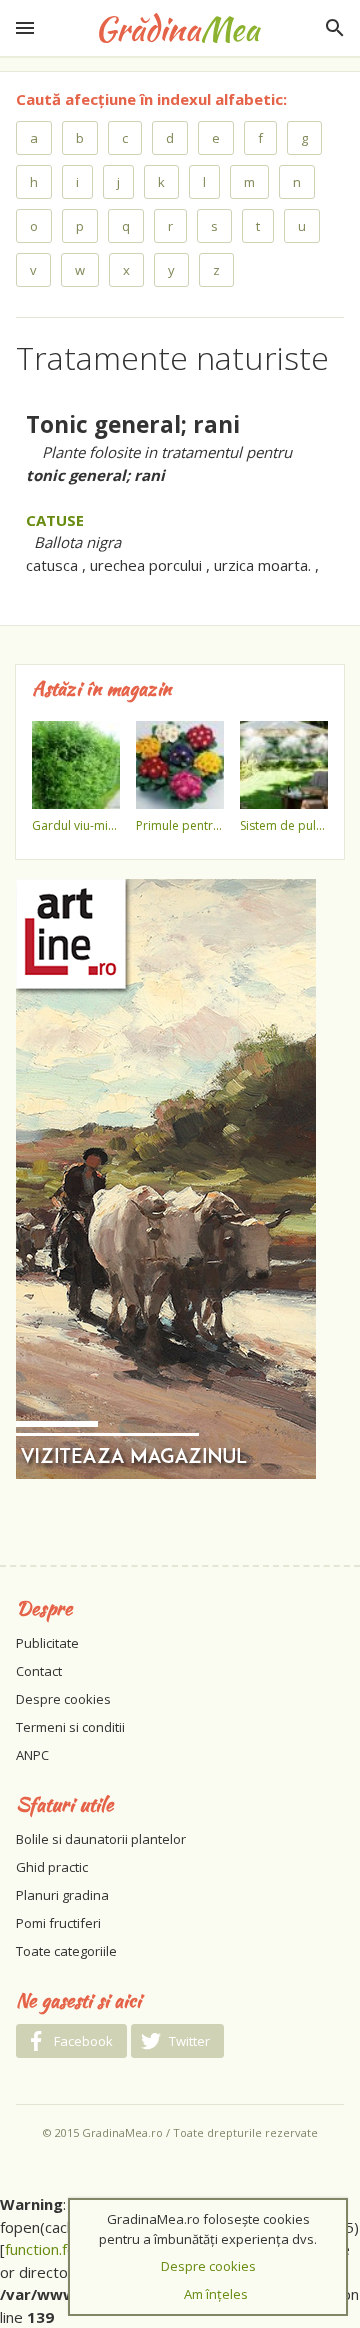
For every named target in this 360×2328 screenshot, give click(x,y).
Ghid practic (52, 1867)
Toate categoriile (66, 1951)
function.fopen (53, 2249)
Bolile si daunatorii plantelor (101, 1839)
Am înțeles (216, 2294)
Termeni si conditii (70, 1727)
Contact (39, 1671)
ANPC (32, 1755)
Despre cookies (63, 1699)
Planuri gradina (62, 1895)
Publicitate (47, 1643)
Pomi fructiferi (58, 1923)
